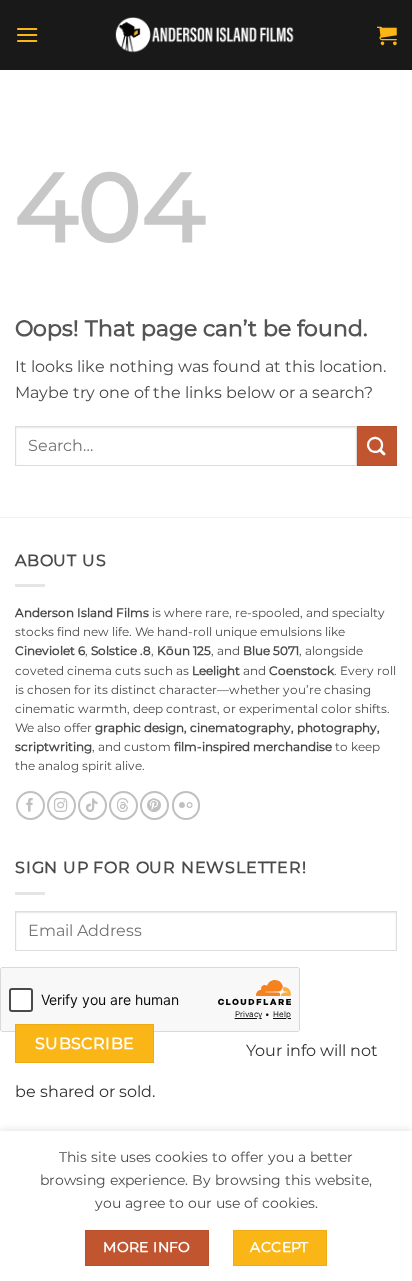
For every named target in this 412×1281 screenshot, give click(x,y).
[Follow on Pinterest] (154, 805)
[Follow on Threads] (123, 805)
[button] (27, 34)
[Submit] (377, 445)
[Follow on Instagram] (61, 805)
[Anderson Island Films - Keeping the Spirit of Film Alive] (206, 35)
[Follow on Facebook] (30, 805)
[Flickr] (186, 805)
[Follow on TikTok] (92, 805)
